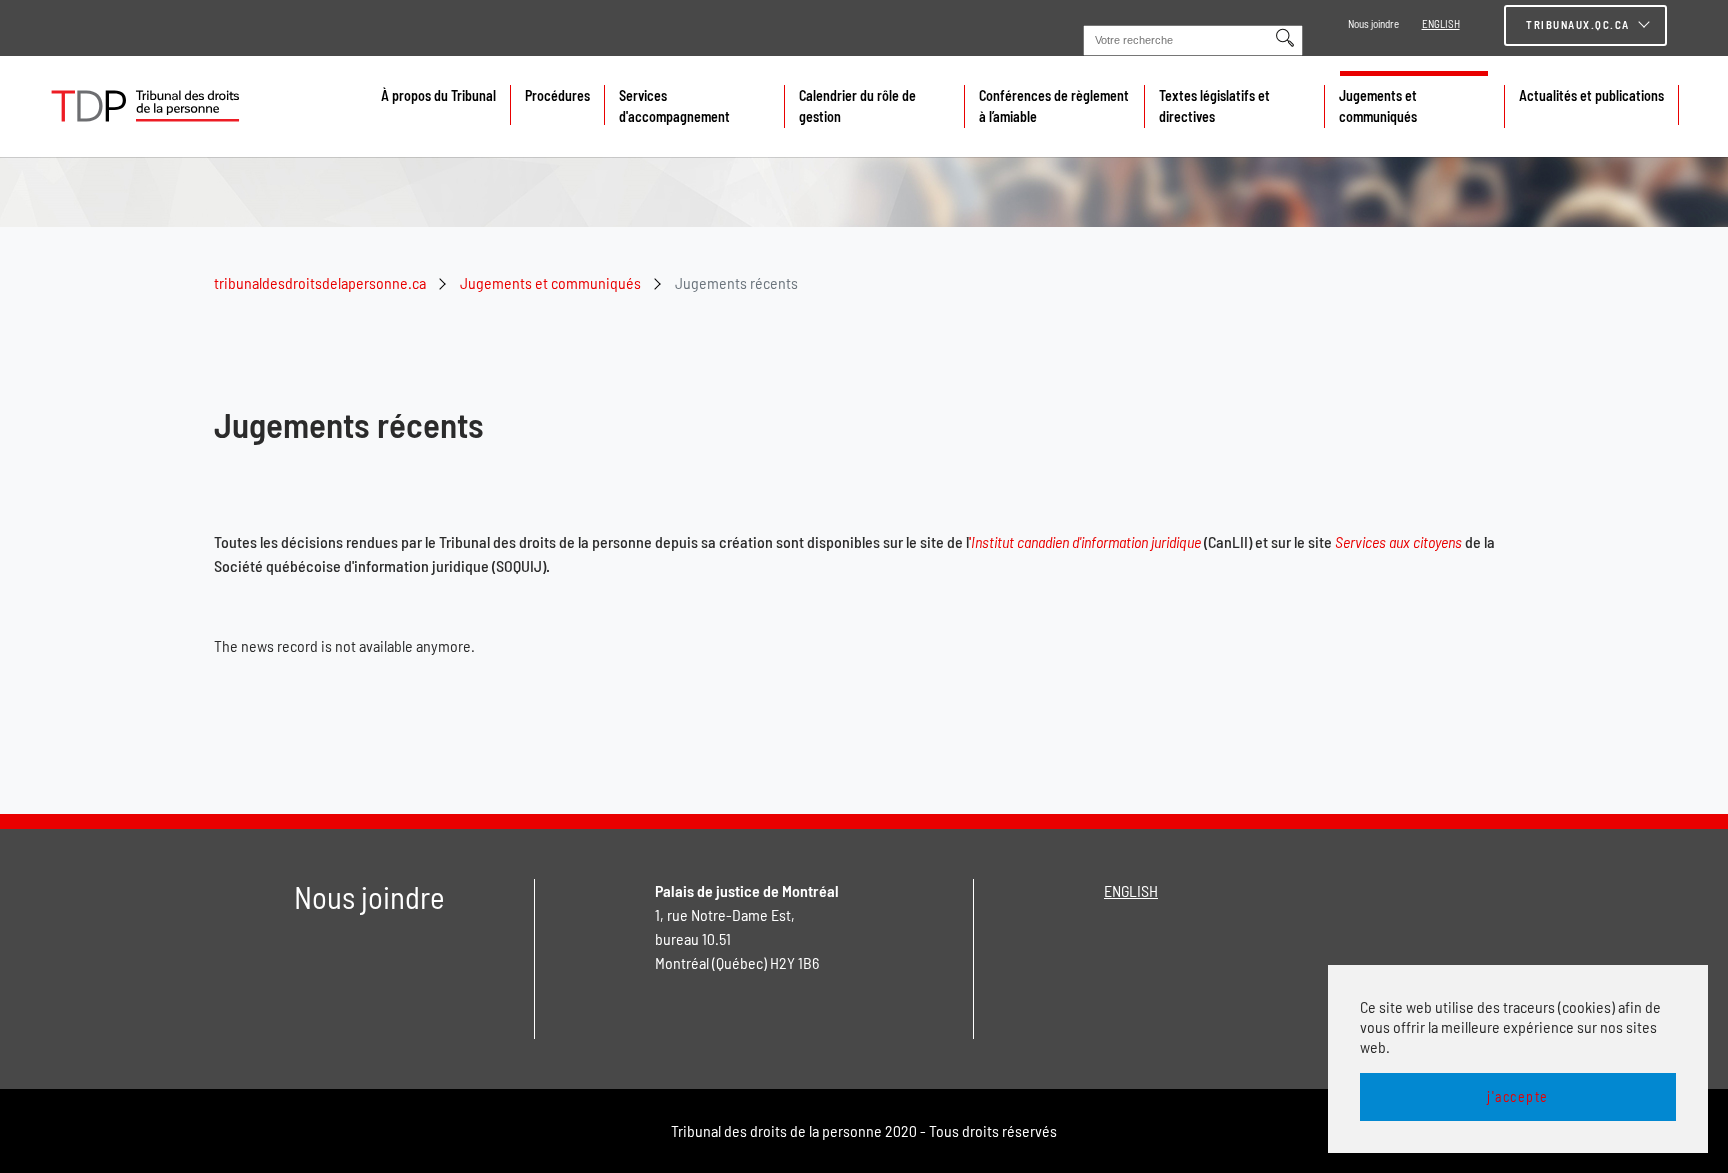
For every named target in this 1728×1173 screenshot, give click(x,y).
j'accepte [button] (1518, 1096)
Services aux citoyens (1398, 541)
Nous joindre (1373, 23)
